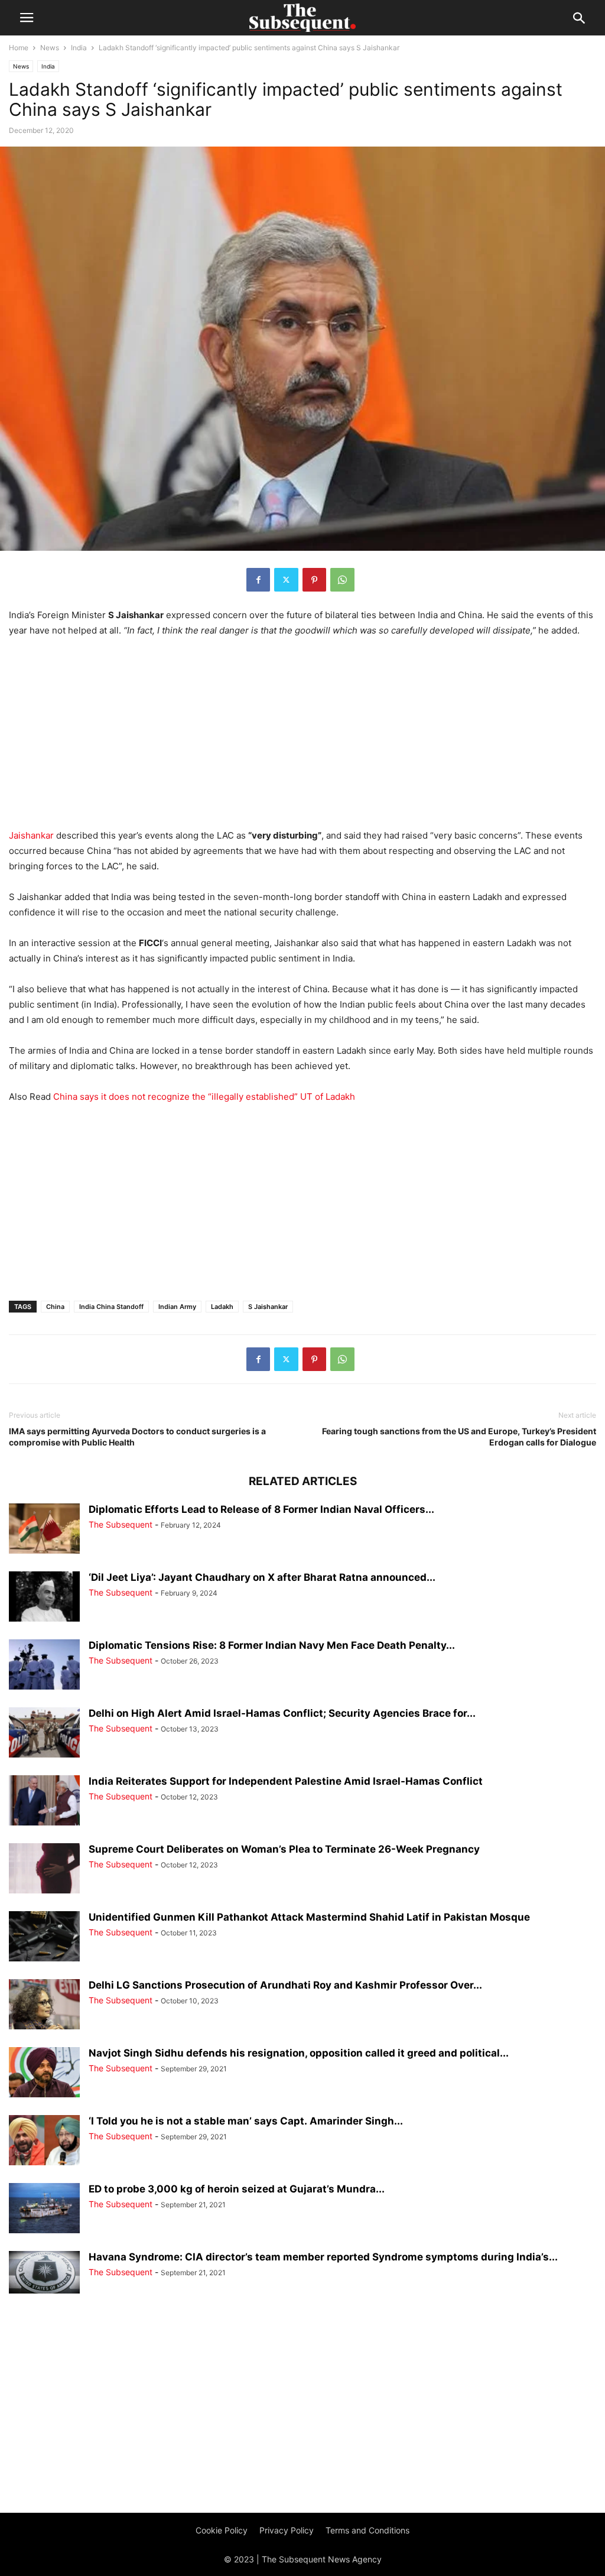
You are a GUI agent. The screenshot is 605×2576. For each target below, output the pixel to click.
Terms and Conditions (367, 2530)
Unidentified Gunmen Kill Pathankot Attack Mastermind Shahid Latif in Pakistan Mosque (309, 1917)
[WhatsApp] (342, 580)
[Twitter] (286, 580)
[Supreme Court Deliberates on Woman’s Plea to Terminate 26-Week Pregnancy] (44, 1870)
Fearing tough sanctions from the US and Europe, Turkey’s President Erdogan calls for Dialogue (459, 1437)
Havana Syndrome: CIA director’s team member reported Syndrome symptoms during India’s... (323, 2257)
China (55, 1307)
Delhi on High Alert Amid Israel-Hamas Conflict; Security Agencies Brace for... (282, 1713)
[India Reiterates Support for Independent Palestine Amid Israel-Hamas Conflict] (44, 1802)
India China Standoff (111, 1307)
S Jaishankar (268, 1307)
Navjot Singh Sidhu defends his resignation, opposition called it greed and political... (299, 2053)
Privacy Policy (287, 2530)
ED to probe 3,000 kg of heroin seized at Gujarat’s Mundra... (237, 2189)
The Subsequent (121, 1524)
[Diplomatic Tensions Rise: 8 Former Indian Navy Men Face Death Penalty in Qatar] (44, 1666)
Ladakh (222, 1307)
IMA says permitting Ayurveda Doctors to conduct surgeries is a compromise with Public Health (137, 1437)
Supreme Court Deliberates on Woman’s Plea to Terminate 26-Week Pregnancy (284, 1849)
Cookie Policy (222, 2530)
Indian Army (177, 1307)
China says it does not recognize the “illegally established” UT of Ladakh (204, 1097)
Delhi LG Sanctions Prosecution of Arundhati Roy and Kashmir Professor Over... (285, 1985)
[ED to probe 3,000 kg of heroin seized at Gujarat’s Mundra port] (44, 2209)
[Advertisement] (302, 736)
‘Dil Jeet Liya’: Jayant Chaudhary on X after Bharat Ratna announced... (262, 1577)
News (50, 48)
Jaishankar (31, 835)
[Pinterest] (314, 580)
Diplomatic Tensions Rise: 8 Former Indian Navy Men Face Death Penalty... (272, 1645)
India (79, 48)
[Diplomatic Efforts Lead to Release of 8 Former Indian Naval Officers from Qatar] (44, 1530)
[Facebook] (258, 580)
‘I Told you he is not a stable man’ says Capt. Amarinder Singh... (246, 2121)
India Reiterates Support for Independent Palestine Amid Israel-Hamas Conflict (286, 1781)
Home (19, 48)
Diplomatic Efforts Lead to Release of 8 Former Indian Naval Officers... (261, 1509)
